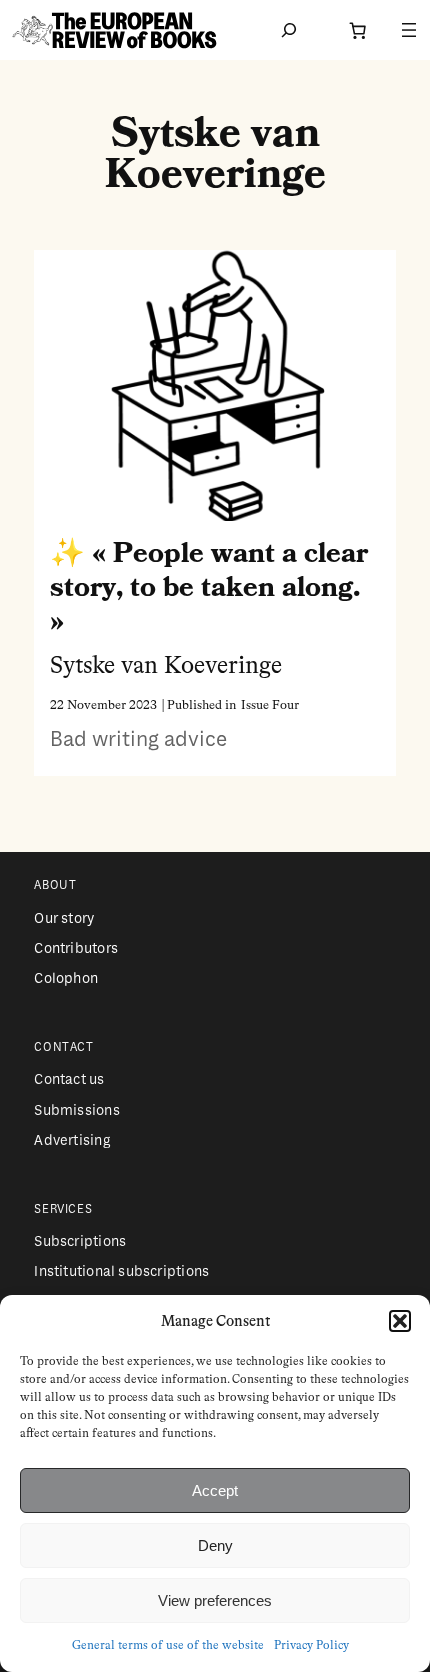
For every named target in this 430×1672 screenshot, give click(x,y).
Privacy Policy (311, 1646)
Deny (215, 1545)
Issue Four (270, 705)
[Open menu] (409, 30)
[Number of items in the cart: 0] (357, 30)
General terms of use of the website (168, 1646)
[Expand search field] (289, 30)
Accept (215, 1490)
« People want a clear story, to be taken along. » (209, 587)
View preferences (215, 1600)
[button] (400, 1321)
